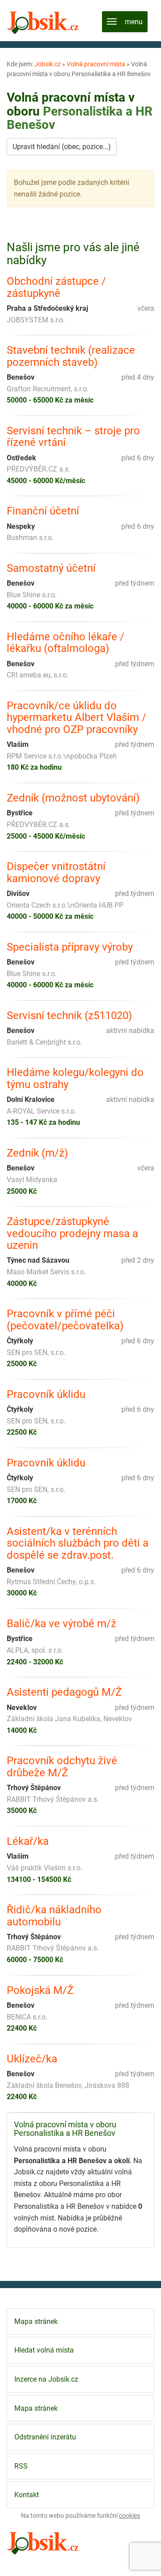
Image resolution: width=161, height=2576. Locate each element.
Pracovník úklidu (46, 1394)
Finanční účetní (43, 511)
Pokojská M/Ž (40, 1990)
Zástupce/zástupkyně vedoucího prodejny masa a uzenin (72, 1233)
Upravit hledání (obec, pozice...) (62, 147)
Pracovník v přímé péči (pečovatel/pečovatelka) (65, 1320)
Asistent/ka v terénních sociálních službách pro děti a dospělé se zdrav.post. (78, 1543)
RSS (21, 2466)
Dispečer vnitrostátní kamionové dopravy (56, 872)
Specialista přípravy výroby (70, 947)
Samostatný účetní (51, 568)
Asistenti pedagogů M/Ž (64, 1692)
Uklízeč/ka (32, 2059)
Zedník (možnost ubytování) (73, 798)
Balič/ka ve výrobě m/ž (61, 1624)
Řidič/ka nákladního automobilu (54, 1916)
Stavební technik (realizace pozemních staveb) (71, 356)
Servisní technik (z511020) (69, 1016)
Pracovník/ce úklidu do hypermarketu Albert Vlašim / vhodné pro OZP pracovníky (76, 718)
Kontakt (27, 2495)
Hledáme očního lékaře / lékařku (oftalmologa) (66, 643)
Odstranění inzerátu (45, 2437)
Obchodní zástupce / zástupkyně (56, 287)
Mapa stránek (36, 2321)
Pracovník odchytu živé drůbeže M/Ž (62, 1767)
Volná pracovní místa (96, 64)
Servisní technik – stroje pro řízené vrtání (73, 437)
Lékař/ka (28, 1841)
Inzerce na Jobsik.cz (46, 2379)
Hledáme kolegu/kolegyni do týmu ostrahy (75, 1078)
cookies (129, 2516)
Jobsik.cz (48, 64)
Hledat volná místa (44, 2350)
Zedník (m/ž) (37, 1153)
